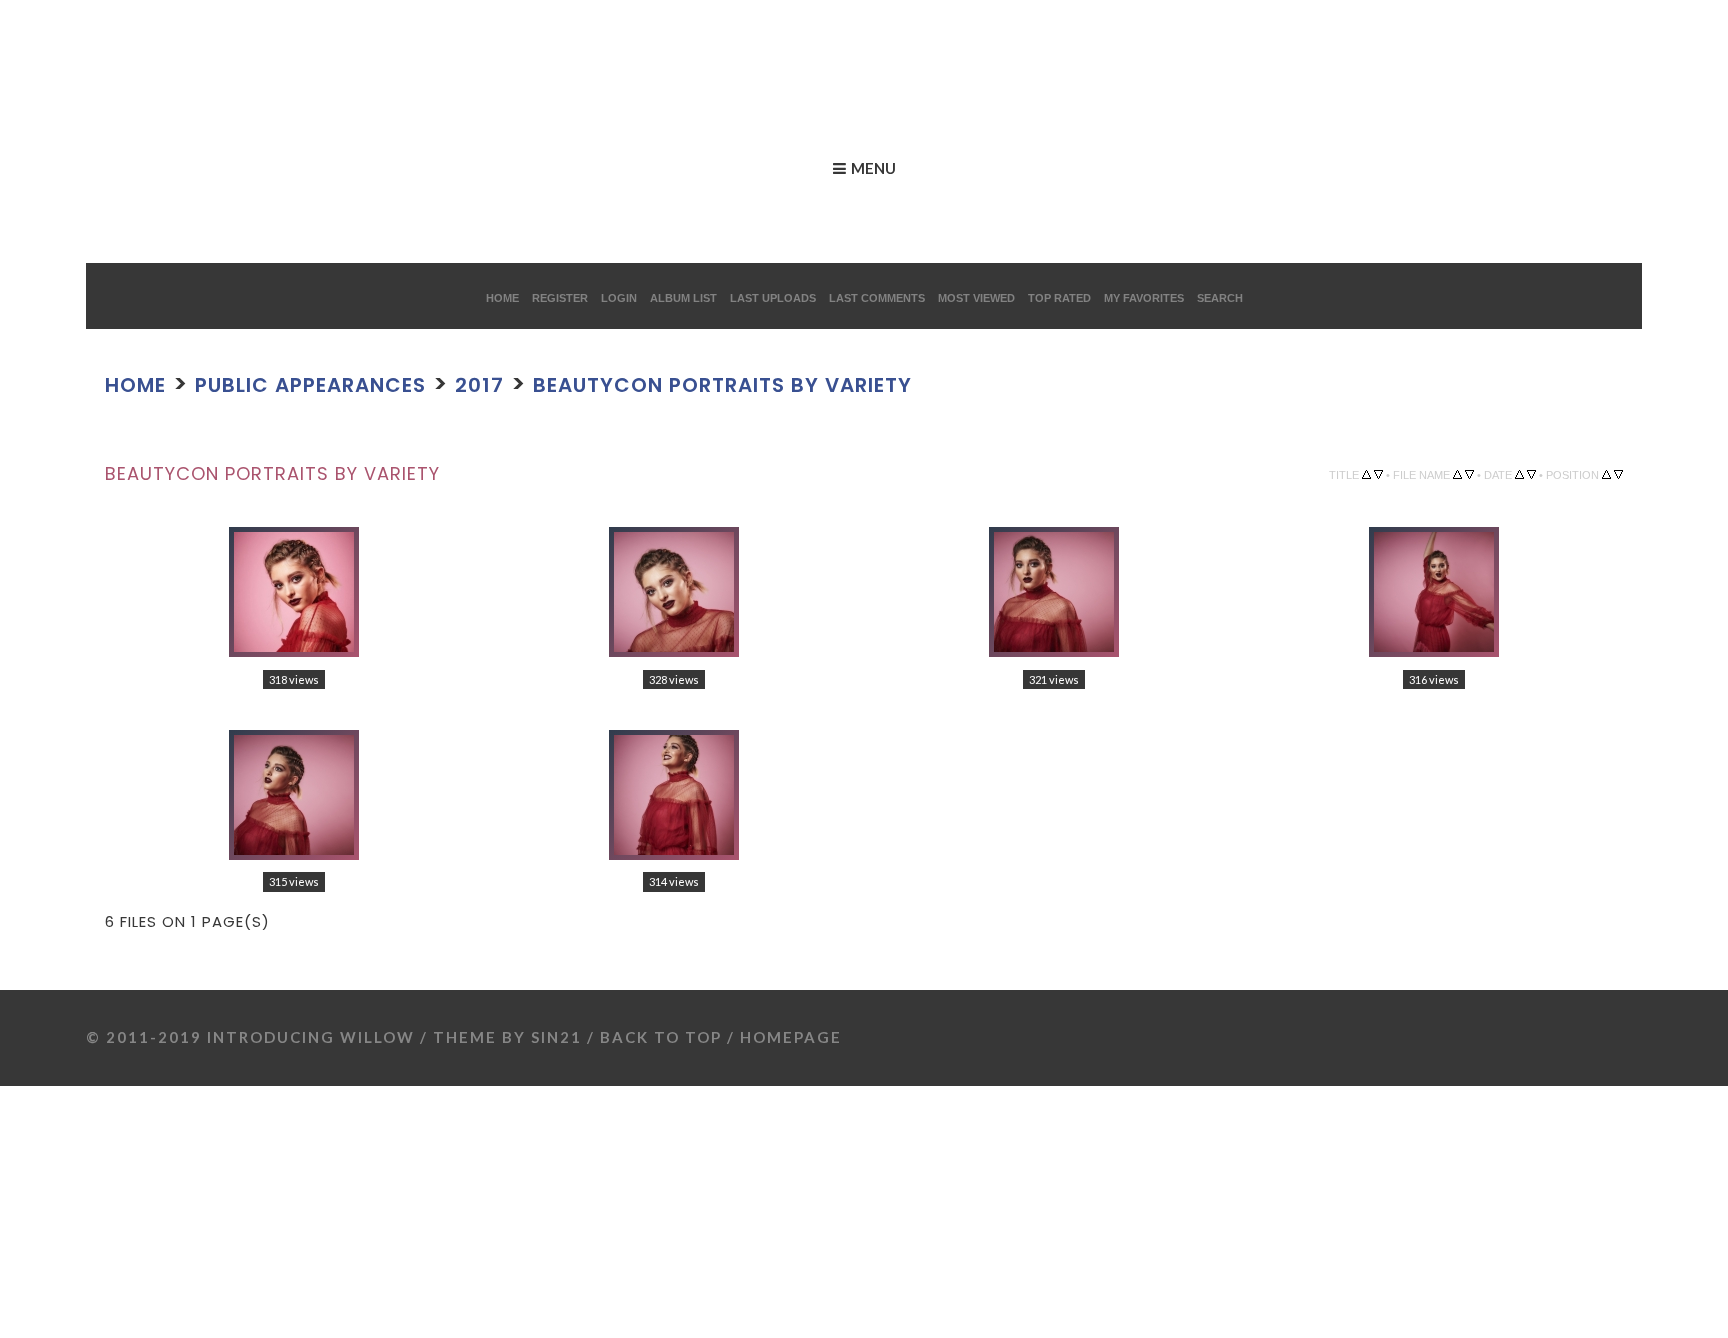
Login (619, 298)
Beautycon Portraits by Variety (867, 383)
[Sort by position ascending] (1606, 473)
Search (1220, 298)
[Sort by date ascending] (1519, 473)
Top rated (1059, 298)
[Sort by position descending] (1618, 473)
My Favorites (1144, 298)
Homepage (791, 1026)
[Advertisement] (364, 45)
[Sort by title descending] (1378, 473)
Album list (683, 298)
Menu (873, 168)
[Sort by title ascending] (1366, 473)
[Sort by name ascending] (1457, 473)
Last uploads (773, 298)
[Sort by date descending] (1531, 473)
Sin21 (556, 1026)
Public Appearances (362, 383)
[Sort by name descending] (1469, 473)
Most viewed (976, 298)
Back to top (661, 1026)
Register (560, 298)
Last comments (877, 298)
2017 (569, 383)
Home (502, 298)
